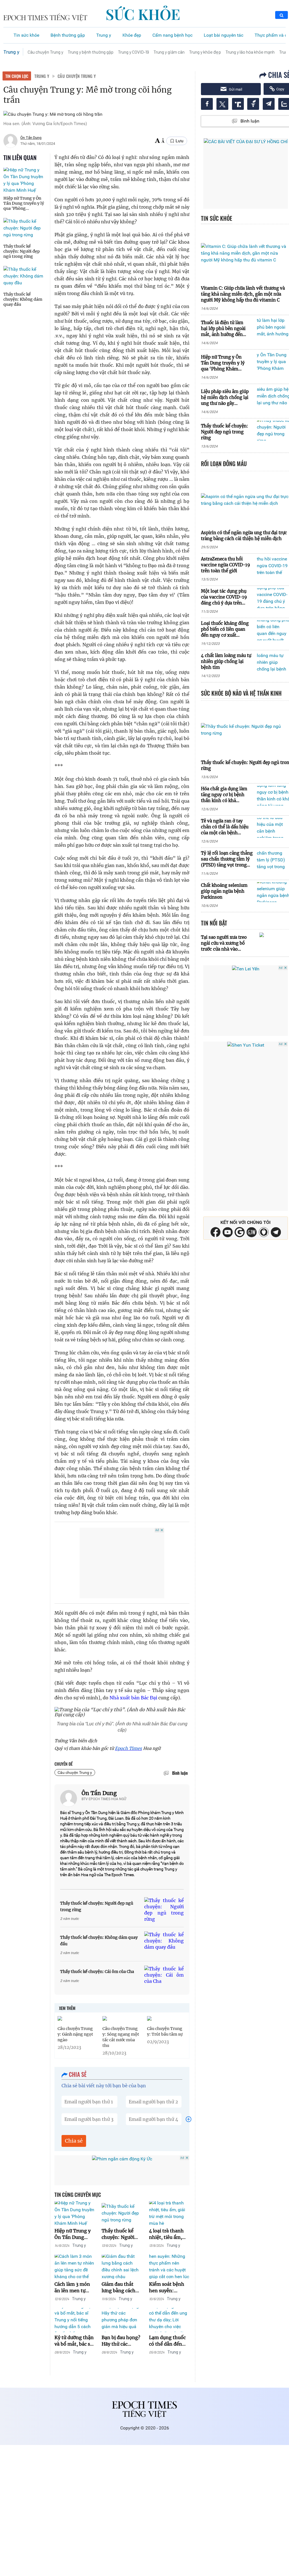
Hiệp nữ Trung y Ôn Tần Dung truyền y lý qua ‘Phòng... (24, 203)
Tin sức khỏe (26, 35)
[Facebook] (215, 1232)
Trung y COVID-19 (133, 52)
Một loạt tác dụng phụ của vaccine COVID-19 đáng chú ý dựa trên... (224, 597)
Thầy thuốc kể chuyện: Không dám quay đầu (23, 299)
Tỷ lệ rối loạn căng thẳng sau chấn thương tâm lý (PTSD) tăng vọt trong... (227, 859)
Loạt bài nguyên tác (224, 35)
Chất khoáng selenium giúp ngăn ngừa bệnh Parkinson (224, 891)
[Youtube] (228, 1232)
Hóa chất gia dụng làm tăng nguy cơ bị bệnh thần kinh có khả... (224, 795)
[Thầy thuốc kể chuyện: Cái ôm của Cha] (164, 1975)
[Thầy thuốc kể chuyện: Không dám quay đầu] (25, 276)
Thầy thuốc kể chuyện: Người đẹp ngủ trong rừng (22, 251)
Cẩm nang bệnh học (172, 35)
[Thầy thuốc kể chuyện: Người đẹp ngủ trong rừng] (25, 228)
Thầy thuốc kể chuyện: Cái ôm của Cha (97, 1972)
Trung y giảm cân (169, 52)
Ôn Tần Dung (99, 1793)
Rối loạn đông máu (224, 464)
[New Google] (240, 1232)
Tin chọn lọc (17, 76)
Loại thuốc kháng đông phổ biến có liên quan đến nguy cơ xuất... (225, 629)
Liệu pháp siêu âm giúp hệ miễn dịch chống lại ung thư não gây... (225, 397)
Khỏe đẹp (132, 35)
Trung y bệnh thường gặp (91, 52)
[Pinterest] (252, 1232)
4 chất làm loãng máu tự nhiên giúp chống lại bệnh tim (226, 661)
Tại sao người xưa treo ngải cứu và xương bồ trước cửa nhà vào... (224, 943)
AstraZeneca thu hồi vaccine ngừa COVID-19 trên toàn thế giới (225, 565)
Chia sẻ (74, 2141)
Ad (157, 1530)
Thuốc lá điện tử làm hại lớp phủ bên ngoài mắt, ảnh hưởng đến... (224, 328)
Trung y (104, 35)
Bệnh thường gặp (68, 35)
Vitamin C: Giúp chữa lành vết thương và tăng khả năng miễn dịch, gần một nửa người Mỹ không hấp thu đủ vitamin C (243, 294)
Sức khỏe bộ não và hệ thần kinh (241, 693)
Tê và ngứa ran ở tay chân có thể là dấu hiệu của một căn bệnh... (225, 827)
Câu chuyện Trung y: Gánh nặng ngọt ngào (75, 2034)
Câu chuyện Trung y (45, 52)
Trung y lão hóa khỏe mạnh (250, 52)
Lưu (179, 141)
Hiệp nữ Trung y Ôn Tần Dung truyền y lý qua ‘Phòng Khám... (223, 363)
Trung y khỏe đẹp (205, 52)
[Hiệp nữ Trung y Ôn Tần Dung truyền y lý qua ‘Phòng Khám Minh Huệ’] (25, 180)
